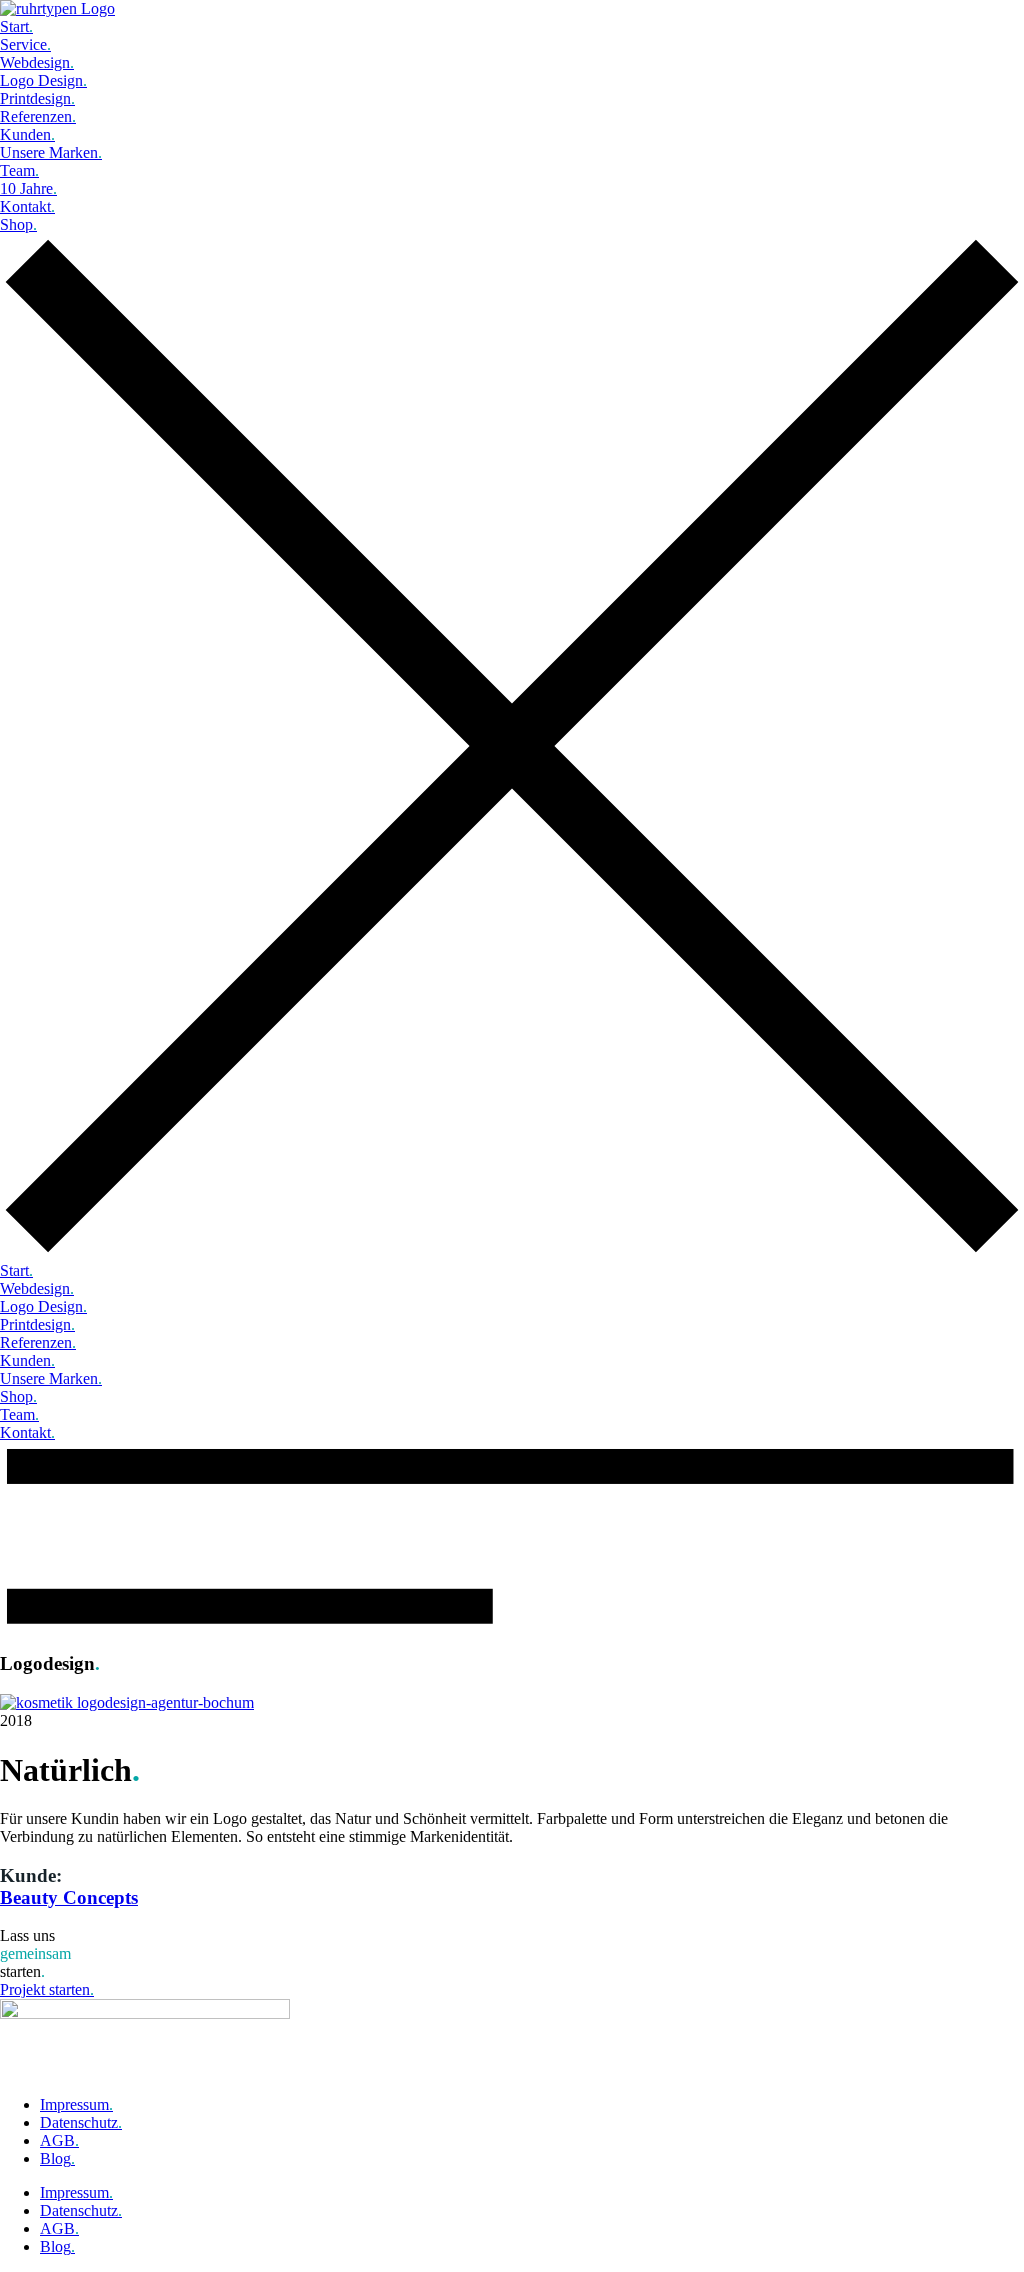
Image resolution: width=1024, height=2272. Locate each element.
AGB (59, 2140)
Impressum (76, 2104)
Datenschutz (81, 2122)
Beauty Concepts (69, 1897)
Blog (57, 2158)
